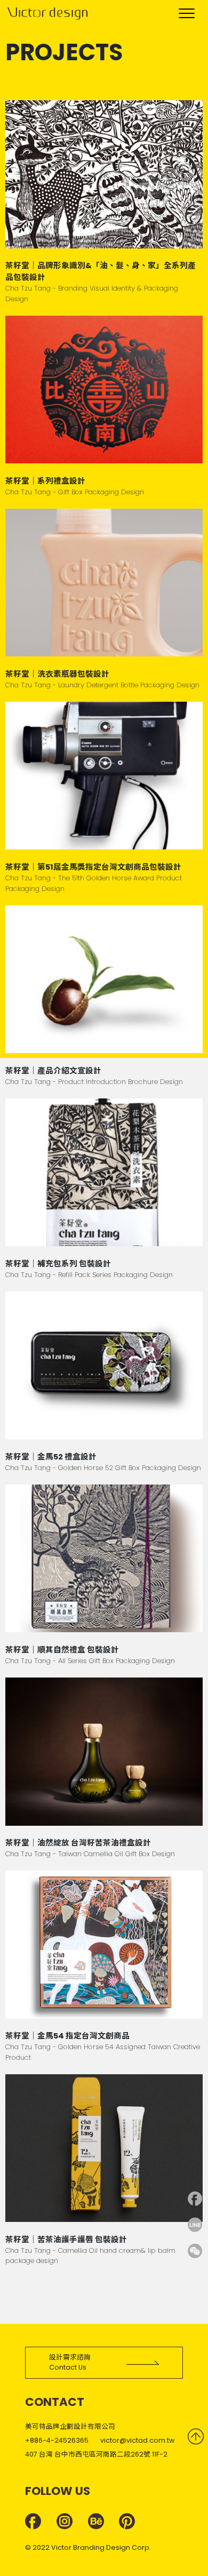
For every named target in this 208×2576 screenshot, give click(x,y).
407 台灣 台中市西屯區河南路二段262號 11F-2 (96, 2454)
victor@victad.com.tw (137, 2440)
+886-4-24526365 (57, 2440)
